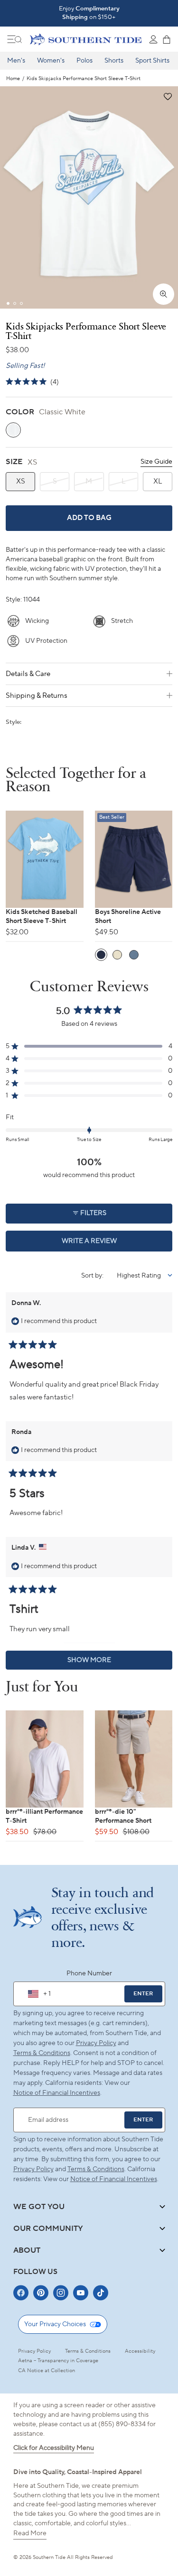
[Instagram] (61, 2293)
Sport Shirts (152, 61)
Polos (84, 61)
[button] (167, 97)
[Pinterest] (41, 2293)
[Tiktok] (101, 2293)
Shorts (114, 61)
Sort (88, 1276)
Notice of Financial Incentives (114, 2179)
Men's (16, 61)
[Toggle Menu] (15, 39)
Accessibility (140, 2351)
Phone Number (89, 1973)
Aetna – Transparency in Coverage (58, 2361)
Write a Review (106, 1244)
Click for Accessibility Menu (54, 2448)
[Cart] (167, 39)
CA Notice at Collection (47, 2371)
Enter (143, 1994)
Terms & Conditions (42, 2053)
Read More (30, 2533)
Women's (51, 61)
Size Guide (156, 462)
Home (13, 79)
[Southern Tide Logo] (86, 39)
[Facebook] (21, 2293)
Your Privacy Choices (55, 2324)
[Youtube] (81, 2293)
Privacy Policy (96, 2043)
